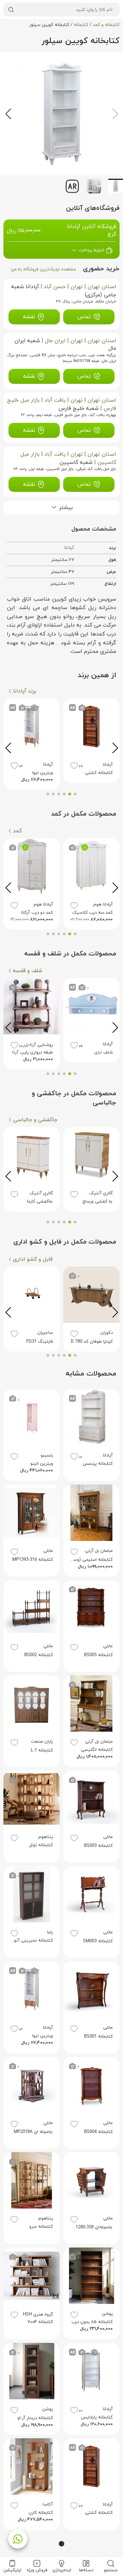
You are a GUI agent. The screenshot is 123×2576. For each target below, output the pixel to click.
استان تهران (102, 287)
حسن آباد (55, 287)
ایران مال (55, 341)
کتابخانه (81, 25)
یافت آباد (55, 400)
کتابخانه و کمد (106, 25)
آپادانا (69, 548)
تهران (77, 287)
